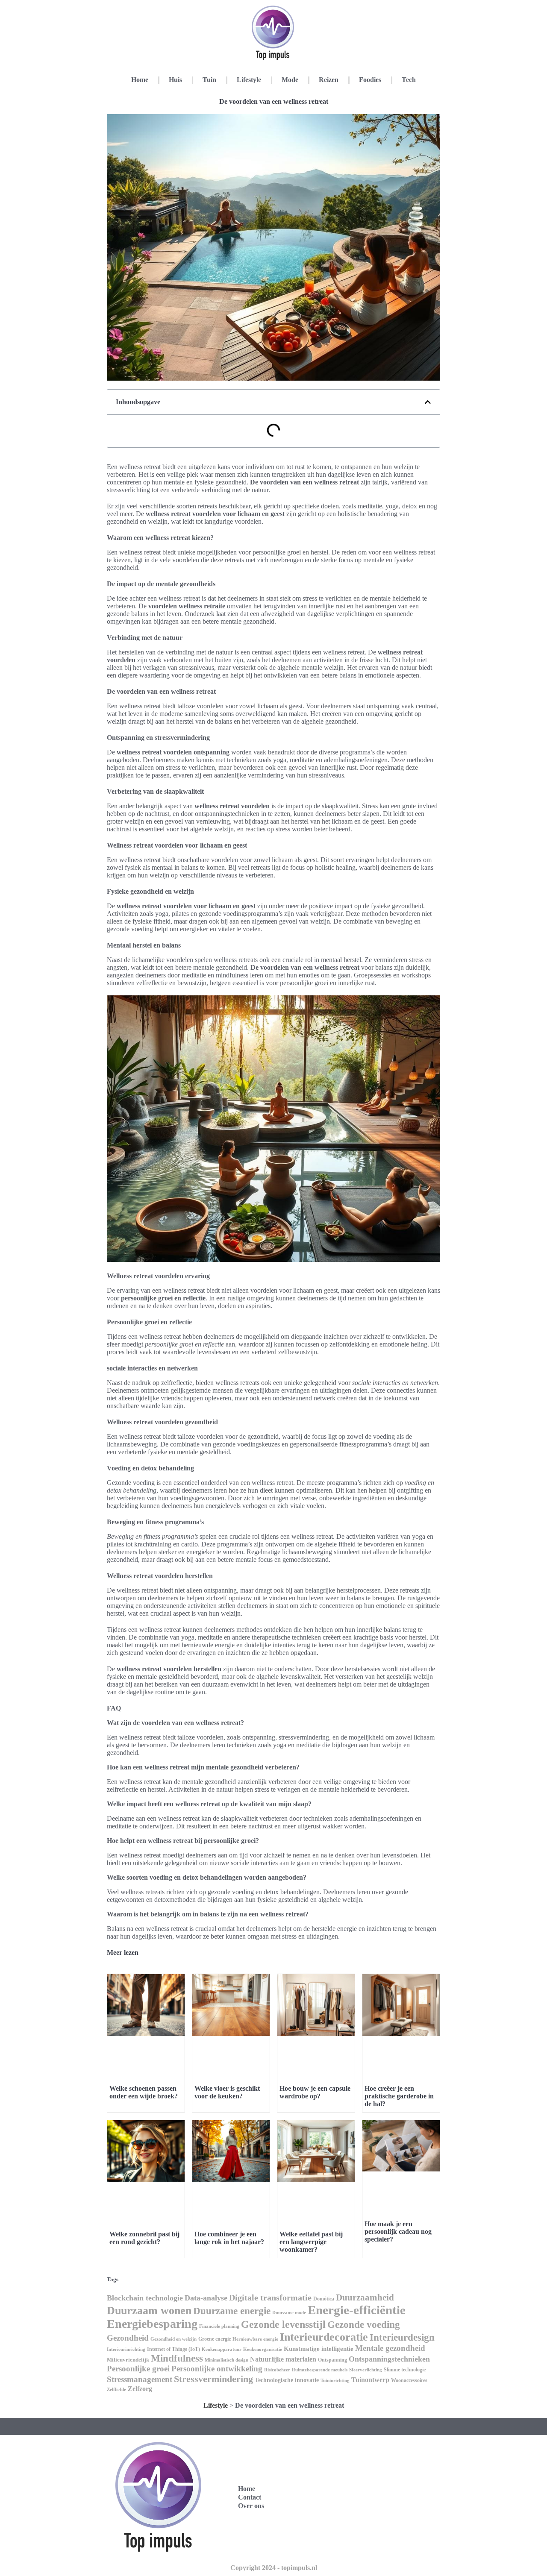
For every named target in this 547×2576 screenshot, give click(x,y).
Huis (175, 80)
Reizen (329, 80)
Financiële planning (219, 2326)
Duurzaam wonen (149, 2310)
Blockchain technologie (145, 2298)
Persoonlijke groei (138, 2369)
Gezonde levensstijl (283, 2324)
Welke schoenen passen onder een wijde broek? (144, 2092)
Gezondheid (128, 2338)
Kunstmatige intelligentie (319, 2349)
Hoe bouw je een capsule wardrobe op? (315, 2092)
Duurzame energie (232, 2311)
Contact (250, 2497)
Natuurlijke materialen (283, 2359)
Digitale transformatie (270, 2297)
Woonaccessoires (409, 2380)
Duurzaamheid (365, 2297)
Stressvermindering (213, 2379)
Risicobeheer (277, 2370)
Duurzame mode (289, 2312)
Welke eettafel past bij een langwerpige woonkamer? (311, 2242)
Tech (409, 80)
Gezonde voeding (364, 2325)
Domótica (324, 2299)
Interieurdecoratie (324, 2337)
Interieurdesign (402, 2337)
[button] (428, 402)
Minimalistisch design (226, 2360)
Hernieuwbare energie (255, 2339)
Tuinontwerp (370, 2380)
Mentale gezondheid (390, 2348)
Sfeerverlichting (366, 2370)
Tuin (209, 80)
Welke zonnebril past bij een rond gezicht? (144, 2238)
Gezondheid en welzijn (174, 2339)
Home (140, 80)
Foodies (370, 80)
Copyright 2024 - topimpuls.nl (274, 2568)
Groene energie (215, 2339)
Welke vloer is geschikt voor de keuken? (227, 2092)
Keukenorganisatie (263, 2349)
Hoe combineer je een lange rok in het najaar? (229, 2238)
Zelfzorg (140, 2389)
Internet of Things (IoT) (174, 2349)
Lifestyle (249, 80)
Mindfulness (177, 2358)
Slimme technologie (405, 2370)
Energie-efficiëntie (357, 2310)
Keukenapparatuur (222, 2349)
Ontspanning (332, 2360)
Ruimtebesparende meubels (320, 2370)
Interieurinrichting (126, 2349)
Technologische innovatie (287, 2380)
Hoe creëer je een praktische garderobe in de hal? (399, 2096)
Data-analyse (206, 2298)
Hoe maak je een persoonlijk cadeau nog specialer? (398, 2231)
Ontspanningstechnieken (389, 2359)
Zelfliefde (116, 2389)
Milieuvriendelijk (128, 2360)
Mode (290, 80)
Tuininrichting (335, 2381)
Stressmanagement (140, 2379)
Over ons (251, 2506)
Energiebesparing (152, 2324)
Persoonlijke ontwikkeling (217, 2369)
